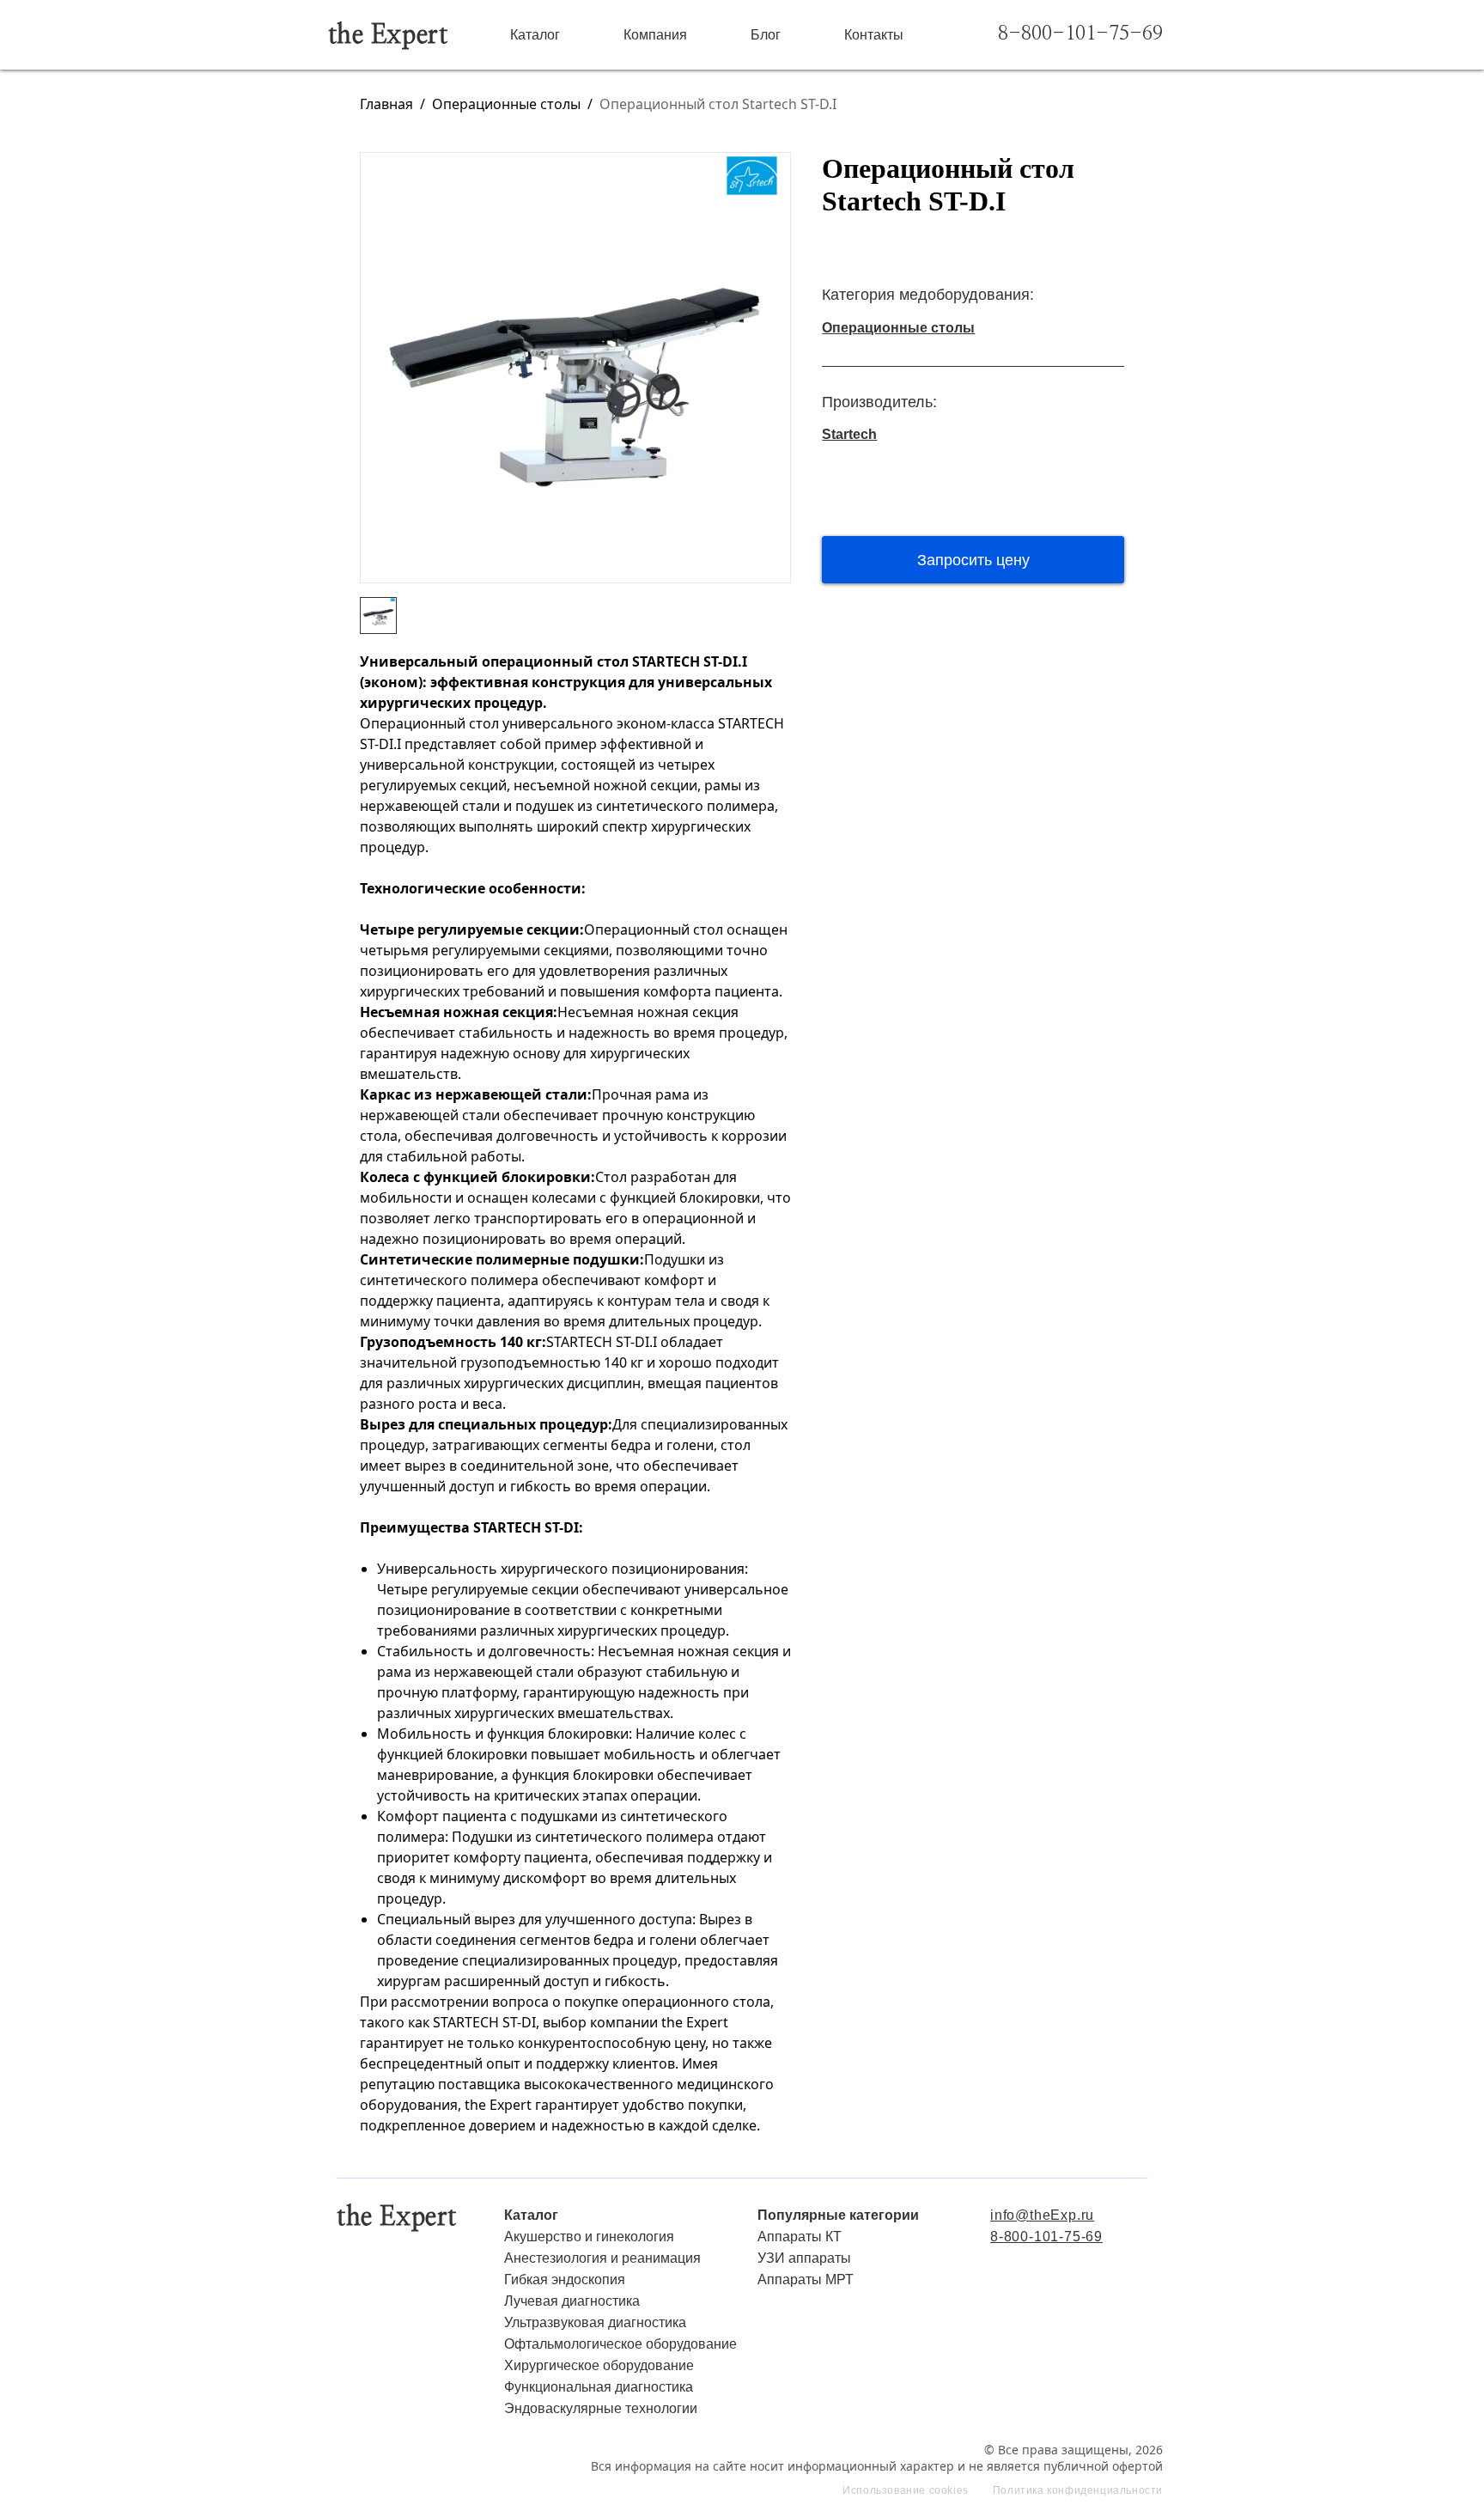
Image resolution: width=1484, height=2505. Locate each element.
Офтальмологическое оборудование (620, 2344)
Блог (766, 35)
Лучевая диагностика (572, 2301)
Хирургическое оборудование (599, 2365)
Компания (655, 35)
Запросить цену (973, 560)
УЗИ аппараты (804, 2258)
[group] (575, 368)
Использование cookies (906, 2491)
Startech (849, 434)
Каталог (535, 35)
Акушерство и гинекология (589, 2237)
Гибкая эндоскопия (565, 2279)
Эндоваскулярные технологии (601, 2408)
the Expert (388, 35)
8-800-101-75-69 (1080, 34)
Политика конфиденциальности (1078, 2491)
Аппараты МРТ (806, 2279)
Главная (386, 104)
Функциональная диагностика (599, 2387)
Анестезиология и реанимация (602, 2258)
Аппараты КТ (800, 2237)
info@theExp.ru (1042, 2215)
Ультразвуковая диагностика (595, 2322)
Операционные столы (506, 104)
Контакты (874, 35)
